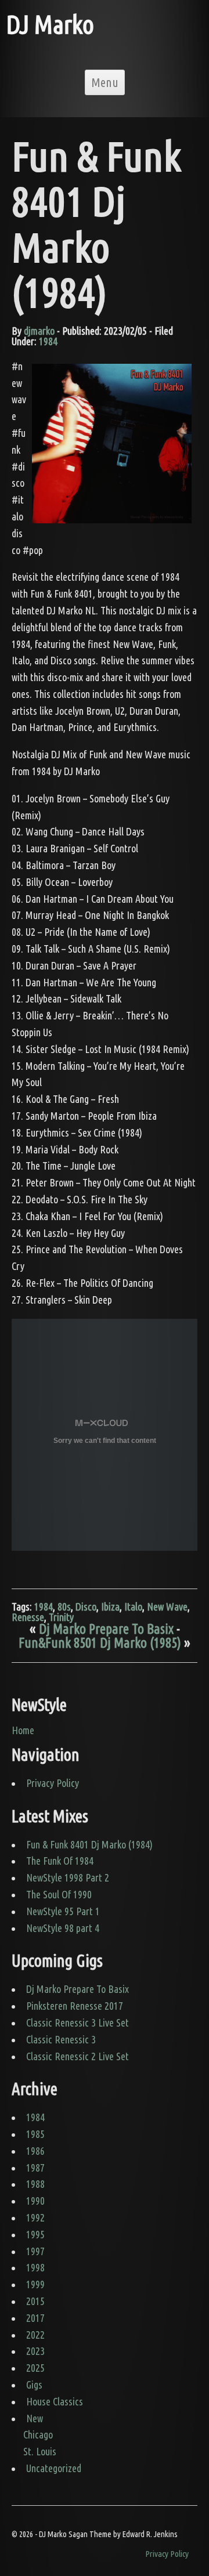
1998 (35, 2267)
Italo (133, 1607)
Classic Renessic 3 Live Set (78, 2023)
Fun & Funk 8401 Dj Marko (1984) (89, 1844)
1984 (48, 341)
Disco (86, 1607)
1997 (35, 2251)
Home (23, 1730)
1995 (35, 2234)
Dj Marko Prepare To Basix (106, 1629)
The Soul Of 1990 (59, 1894)
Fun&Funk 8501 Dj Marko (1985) (100, 1642)
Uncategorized (54, 2468)
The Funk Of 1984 (60, 1861)
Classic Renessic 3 (61, 2039)
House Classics (55, 2401)
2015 (35, 2301)
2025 (35, 2368)
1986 (35, 2151)
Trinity (61, 1617)
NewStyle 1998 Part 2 (68, 1877)
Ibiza (110, 1607)
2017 (35, 2318)
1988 (35, 2184)
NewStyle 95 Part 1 (63, 1911)
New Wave (167, 1607)
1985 (35, 2134)
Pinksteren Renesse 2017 (75, 2006)
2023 (35, 2351)
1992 (35, 2217)
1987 (35, 2168)
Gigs (34, 2385)
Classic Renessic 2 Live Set (78, 2056)
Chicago (38, 2434)
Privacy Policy (53, 1783)
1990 (35, 2201)
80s (64, 1607)
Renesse (28, 1617)
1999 (35, 2284)
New (35, 2418)
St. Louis (40, 2451)
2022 (35, 2335)
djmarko (39, 331)
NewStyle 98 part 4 (63, 1928)
